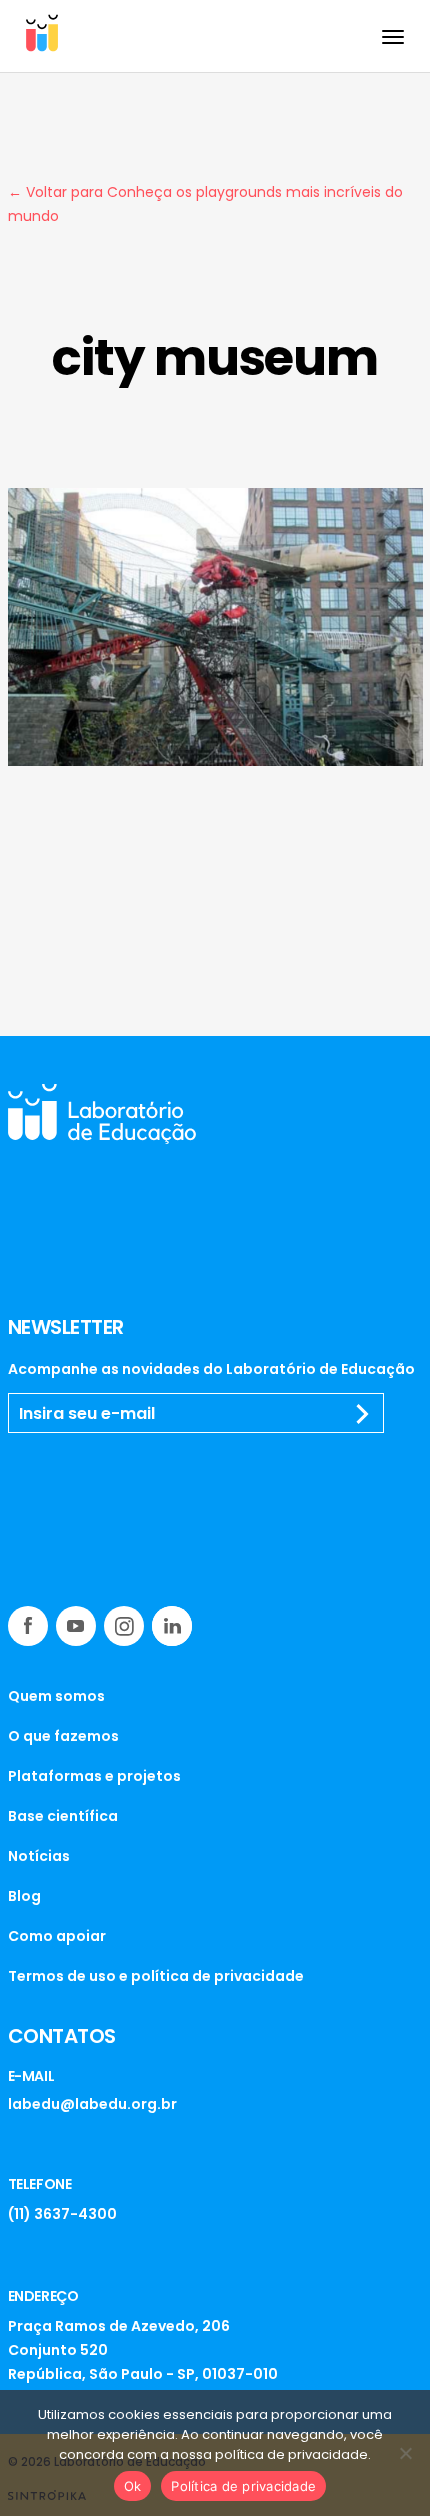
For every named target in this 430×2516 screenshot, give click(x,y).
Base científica (63, 1816)
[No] (405, 2453)
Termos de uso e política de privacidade (156, 1976)
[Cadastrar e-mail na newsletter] (363, 1414)
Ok (133, 2486)
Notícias (39, 1856)
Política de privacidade (243, 2486)
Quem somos (56, 1696)
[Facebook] (28, 1626)
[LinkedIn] (172, 1626)
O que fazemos (63, 1736)
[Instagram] (124, 1626)
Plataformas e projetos (94, 1776)
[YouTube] (76, 1626)
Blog (24, 1896)
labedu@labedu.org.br (92, 2104)
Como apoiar (57, 1936)
